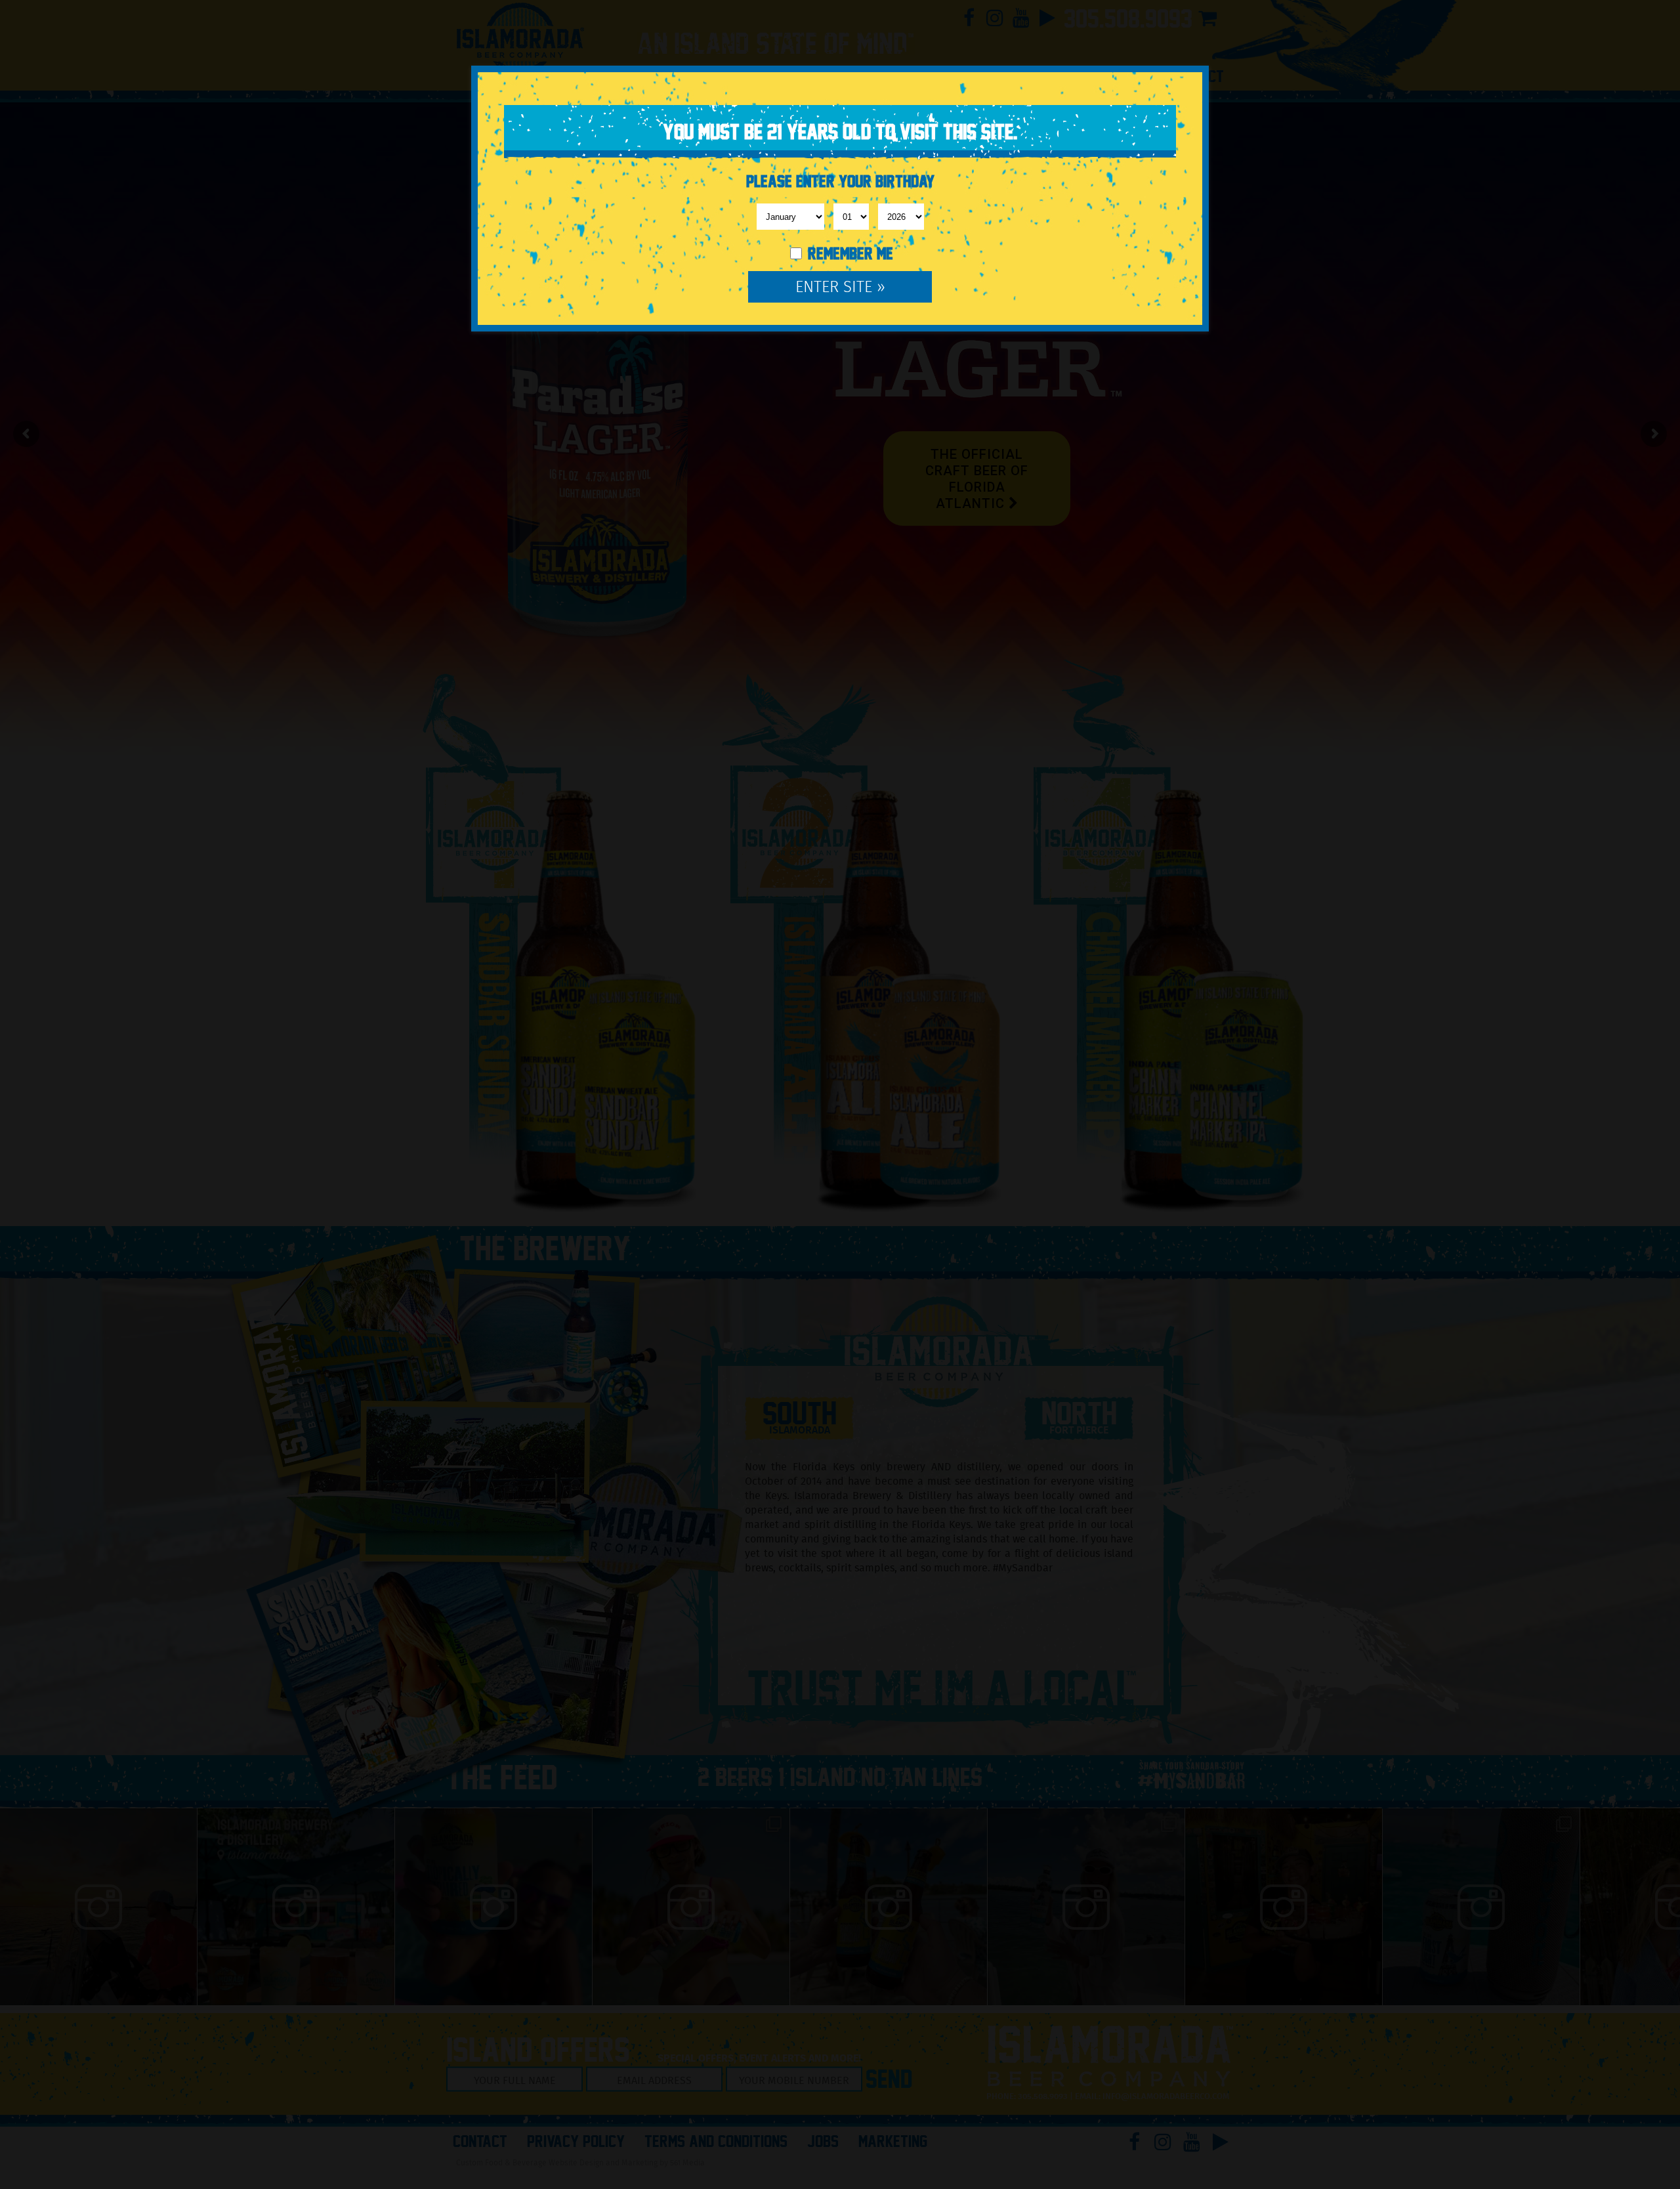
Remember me (849, 254)
